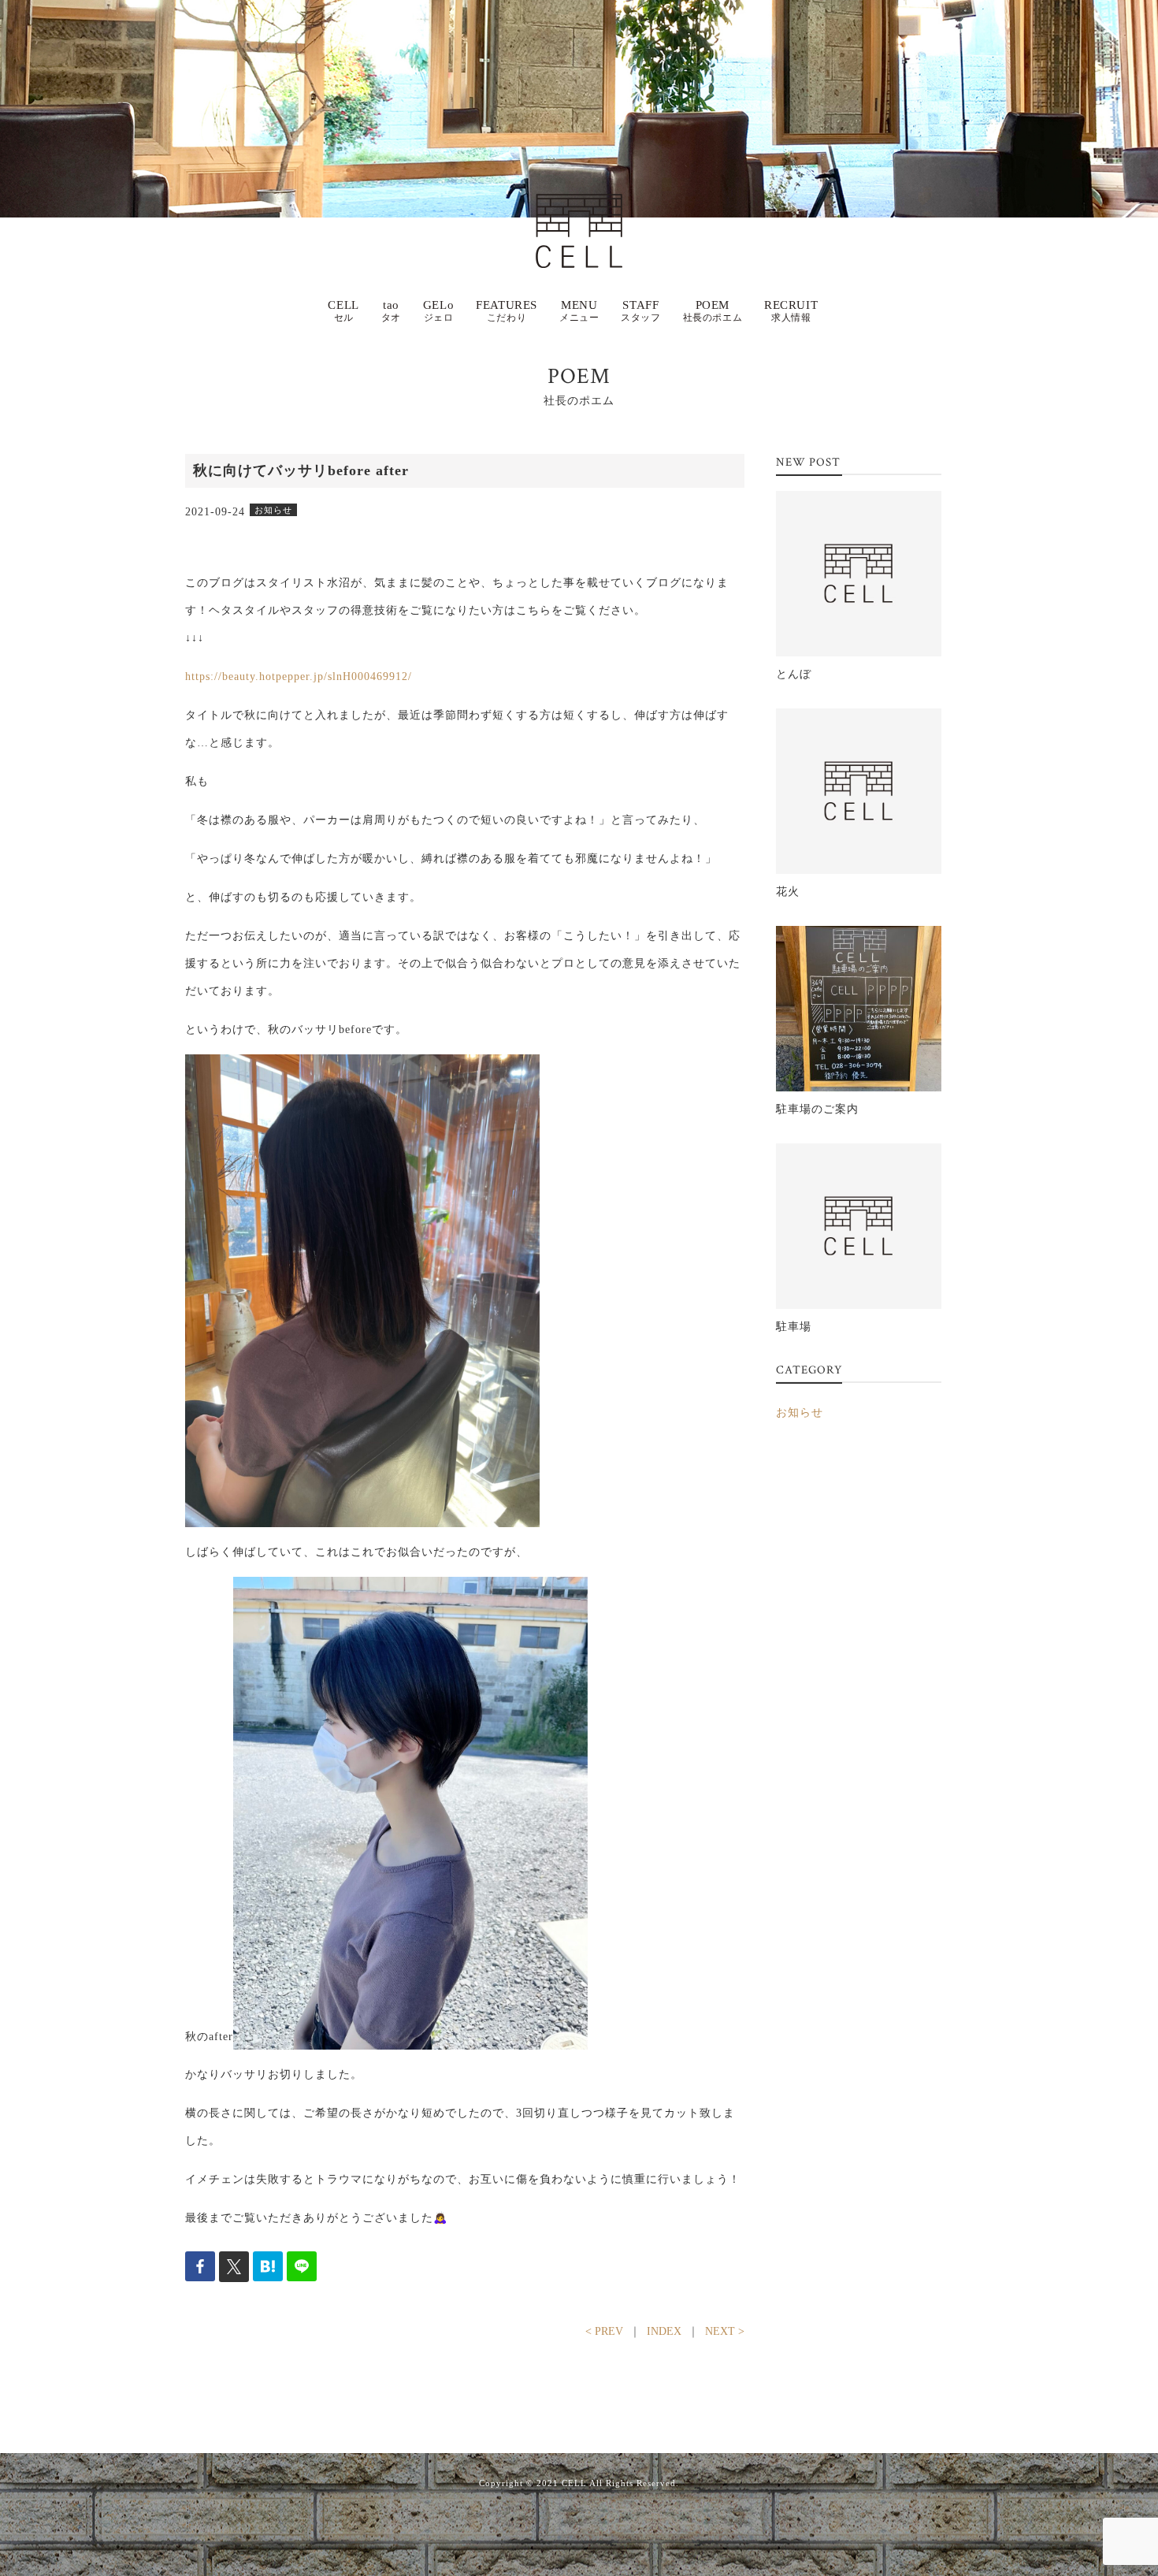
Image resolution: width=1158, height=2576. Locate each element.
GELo (438, 311)
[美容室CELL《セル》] (579, 208)
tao (391, 311)
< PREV (604, 2331)
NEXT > (725, 2331)
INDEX (664, 2331)
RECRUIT (791, 311)
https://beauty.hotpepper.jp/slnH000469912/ (299, 677)
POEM (713, 311)
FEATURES (507, 311)
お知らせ (800, 1413)
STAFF (640, 311)
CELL (343, 311)
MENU (579, 311)
